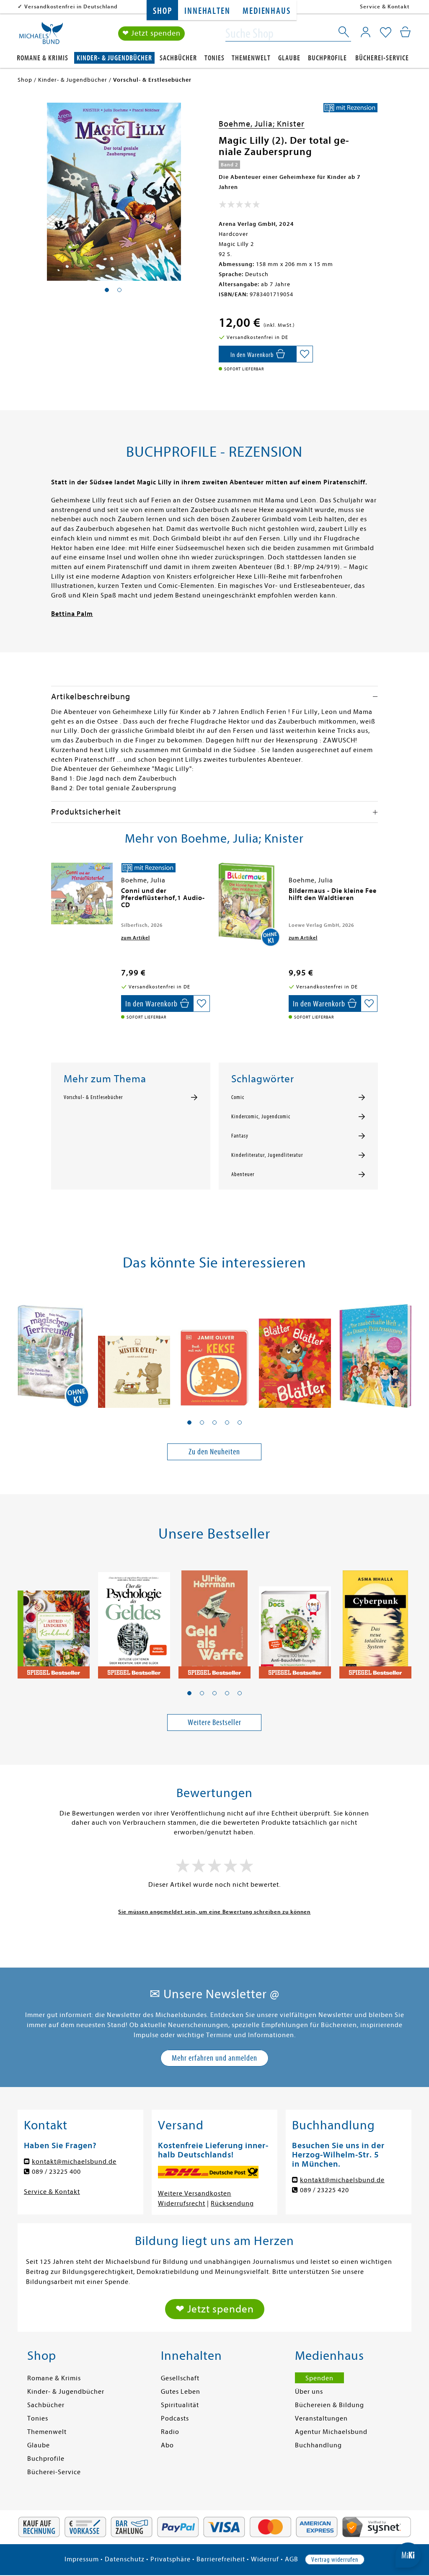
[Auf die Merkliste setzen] (305, 354)
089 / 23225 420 (324, 2190)
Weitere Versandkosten (195, 2193)
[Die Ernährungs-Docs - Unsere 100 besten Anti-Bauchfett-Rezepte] (295, 1621)
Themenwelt (251, 58)
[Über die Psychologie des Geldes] (134, 1621)
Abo (167, 2445)
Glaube (289, 58)
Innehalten (207, 11)
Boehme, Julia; (248, 124)
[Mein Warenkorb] (405, 32)
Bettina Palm (72, 614)
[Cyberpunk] (375, 1621)
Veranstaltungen (321, 2418)
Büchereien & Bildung (330, 2405)
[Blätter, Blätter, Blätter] (295, 1350)
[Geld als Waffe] (214, 1621)
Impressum (82, 2559)
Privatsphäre (171, 2559)
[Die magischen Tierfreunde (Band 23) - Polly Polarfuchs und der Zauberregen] (54, 1350)
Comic (238, 1097)
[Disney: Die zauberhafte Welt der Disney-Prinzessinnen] (375, 1350)
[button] (189, 1422)
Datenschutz (125, 2559)
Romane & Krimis (43, 58)
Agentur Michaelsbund (331, 2432)
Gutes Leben (181, 2392)
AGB (292, 2559)
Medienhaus (266, 11)
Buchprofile (327, 58)
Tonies (214, 58)
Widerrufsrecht (182, 2204)
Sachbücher (178, 58)
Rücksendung (232, 2204)
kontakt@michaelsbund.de (74, 2162)
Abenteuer (243, 1174)
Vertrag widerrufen (335, 2560)
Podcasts (175, 2418)
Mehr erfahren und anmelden (214, 2058)
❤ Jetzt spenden (151, 33)
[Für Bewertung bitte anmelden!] (239, 206)
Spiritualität (180, 2405)
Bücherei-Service (382, 58)
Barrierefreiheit (221, 2559)
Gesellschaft (180, 2378)
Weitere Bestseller (214, 1722)
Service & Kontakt (385, 6)
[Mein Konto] (366, 32)
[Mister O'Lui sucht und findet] (134, 1350)
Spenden (319, 2378)
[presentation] (53, 895)
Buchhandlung (318, 2445)
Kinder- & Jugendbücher (114, 58)
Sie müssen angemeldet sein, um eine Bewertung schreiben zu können (214, 1912)
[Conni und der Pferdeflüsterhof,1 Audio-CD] (82, 894)
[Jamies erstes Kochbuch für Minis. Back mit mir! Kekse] (214, 1350)
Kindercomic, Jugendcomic (261, 1117)
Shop (162, 11)
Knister (291, 124)
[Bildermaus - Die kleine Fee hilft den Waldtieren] (249, 905)
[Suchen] (344, 34)
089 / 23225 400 (56, 2172)
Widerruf (265, 2559)
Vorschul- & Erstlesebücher (93, 1097)
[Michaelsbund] (41, 36)
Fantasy (240, 1136)
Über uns (309, 2392)
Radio (170, 2432)
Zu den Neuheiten (214, 1452)
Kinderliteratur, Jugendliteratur (267, 1155)
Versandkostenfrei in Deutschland (71, 6)
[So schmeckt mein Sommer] (54, 1621)
